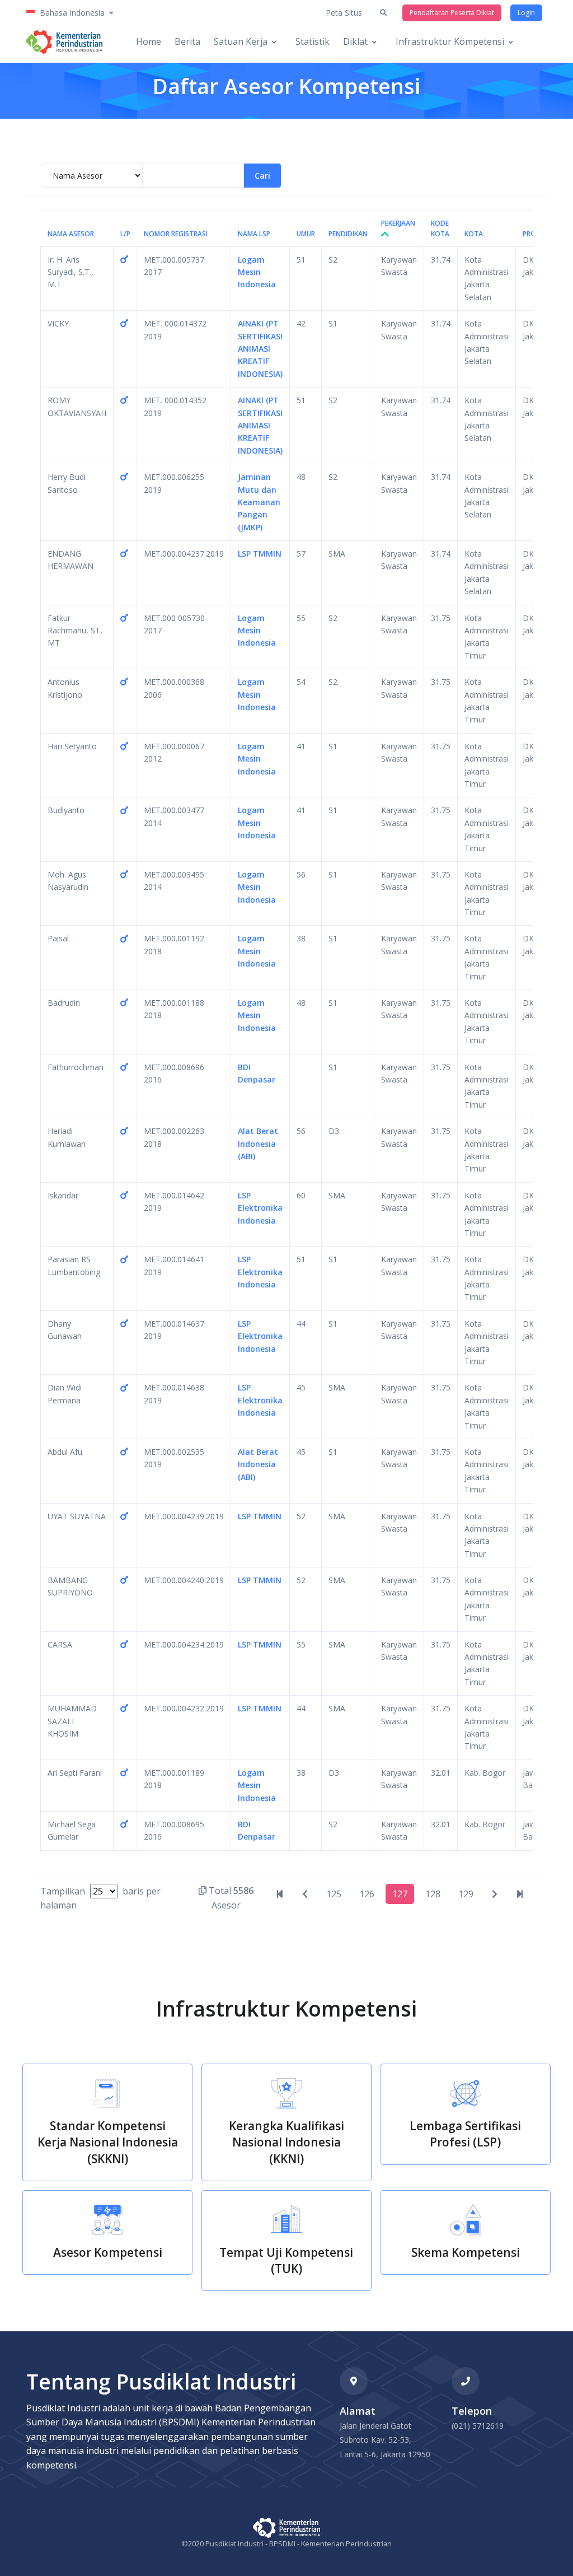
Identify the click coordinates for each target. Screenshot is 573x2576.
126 (367, 1894)
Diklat (355, 41)
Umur (306, 234)
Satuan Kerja (241, 41)
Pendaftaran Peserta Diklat (452, 13)
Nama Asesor (71, 234)
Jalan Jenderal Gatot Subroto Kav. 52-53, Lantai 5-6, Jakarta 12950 (385, 2440)
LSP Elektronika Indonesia (260, 1208)
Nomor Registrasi (176, 234)
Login (526, 13)
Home (149, 41)
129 (466, 1894)
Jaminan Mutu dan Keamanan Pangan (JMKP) (259, 502)
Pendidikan (348, 234)
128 (433, 1894)
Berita (187, 41)
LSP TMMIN (260, 554)
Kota (474, 234)
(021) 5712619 (478, 2426)
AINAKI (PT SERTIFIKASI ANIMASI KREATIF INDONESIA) (260, 349)
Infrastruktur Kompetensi (450, 41)
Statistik (313, 41)
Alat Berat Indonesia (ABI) (258, 1144)
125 (334, 1894)
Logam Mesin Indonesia (257, 272)
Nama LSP (254, 234)
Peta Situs (344, 13)
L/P (125, 234)
